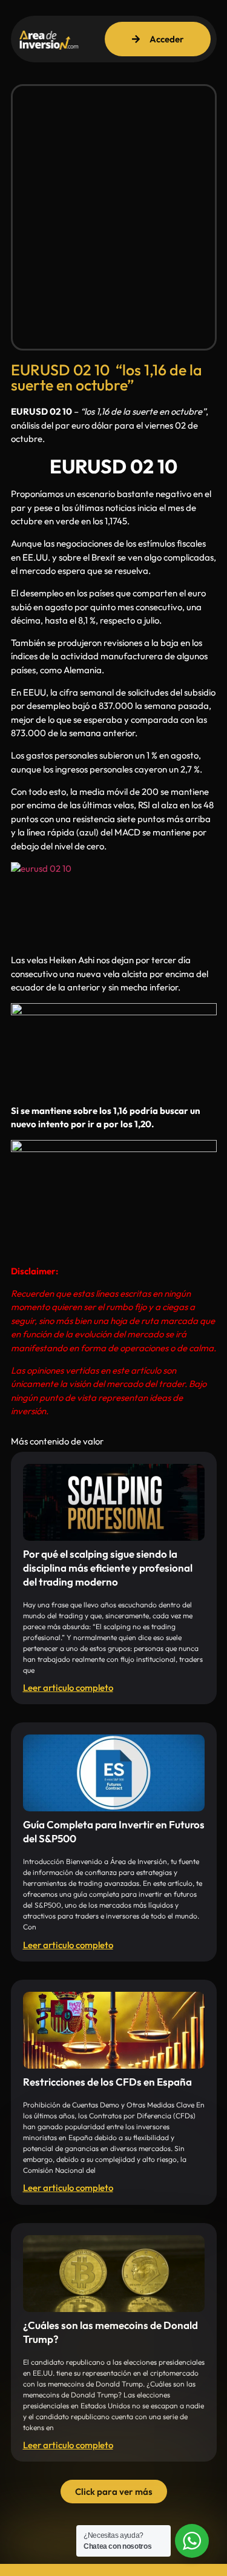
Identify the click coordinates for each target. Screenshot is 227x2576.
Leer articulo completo (68, 1688)
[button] (114, 2492)
